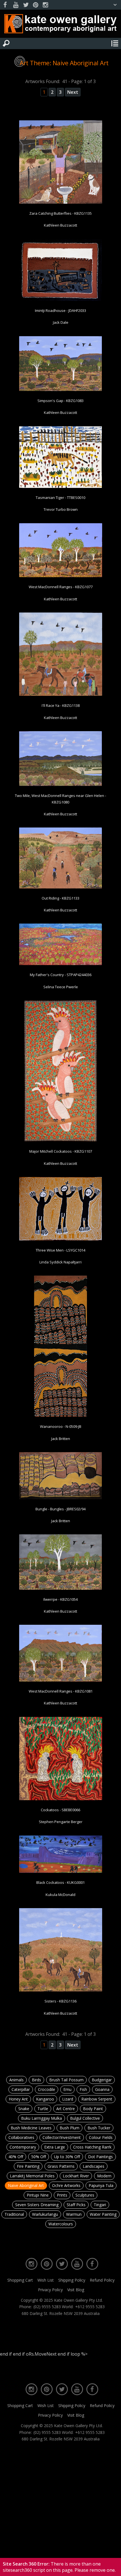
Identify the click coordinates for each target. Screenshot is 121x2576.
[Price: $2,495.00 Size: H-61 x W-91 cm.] (61, 785)
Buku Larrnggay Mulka (42, 2118)
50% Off (39, 2157)
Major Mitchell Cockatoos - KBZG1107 (61, 1151)
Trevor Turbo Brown (61, 509)
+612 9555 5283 (90, 2307)
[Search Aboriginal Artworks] (6, 44)
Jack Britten (61, 1439)
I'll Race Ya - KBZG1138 (61, 705)
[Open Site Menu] (115, 44)
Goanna (102, 2089)
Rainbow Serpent (97, 2099)
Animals (16, 2080)
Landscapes (94, 2166)
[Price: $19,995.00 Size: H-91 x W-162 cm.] (61, 1498)
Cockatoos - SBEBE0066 (60, 1810)
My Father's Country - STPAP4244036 (61, 975)
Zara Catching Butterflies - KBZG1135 (60, 213)
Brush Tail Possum (66, 2080)
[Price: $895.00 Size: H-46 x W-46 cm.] (61, 203)
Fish (83, 2089)
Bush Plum (70, 2128)
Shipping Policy (72, 2280)
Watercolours (61, 2224)
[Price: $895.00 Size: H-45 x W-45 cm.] (61, 1990)
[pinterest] (35, 5)
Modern (104, 2176)
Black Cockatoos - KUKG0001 (60, 1882)
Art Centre (66, 2109)
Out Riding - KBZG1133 (60, 898)
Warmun (74, 2214)
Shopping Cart (20, 2280)
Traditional (14, 2214)
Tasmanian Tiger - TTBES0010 (60, 498)
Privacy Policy (50, 2290)
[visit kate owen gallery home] (60, 25)
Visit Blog (76, 2290)
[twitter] (26, 5)
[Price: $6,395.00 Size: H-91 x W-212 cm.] (61, 1872)
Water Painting (103, 2214)
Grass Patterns (61, 2166)
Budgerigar (102, 2080)
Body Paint (93, 2109)
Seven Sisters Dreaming (37, 2205)
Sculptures (85, 2195)
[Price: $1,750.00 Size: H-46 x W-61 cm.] (61, 487)
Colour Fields (101, 2137)
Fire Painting (28, 2166)
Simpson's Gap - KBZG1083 (60, 401)
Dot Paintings (100, 2157)
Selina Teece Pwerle (61, 987)
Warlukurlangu (45, 2214)
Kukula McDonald (60, 1895)
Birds (36, 2080)
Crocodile (47, 2089)
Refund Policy (102, 2280)
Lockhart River (76, 2176)
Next (73, 92)
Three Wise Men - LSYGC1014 (60, 1250)
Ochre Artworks (66, 2185)
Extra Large (55, 2147)
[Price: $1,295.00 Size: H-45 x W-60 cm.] (61, 887)
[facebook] (6, 5)
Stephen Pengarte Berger (61, 1822)
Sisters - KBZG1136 (60, 2001)
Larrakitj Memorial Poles (32, 2176)
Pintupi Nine (38, 2195)
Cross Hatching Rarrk (92, 2147)
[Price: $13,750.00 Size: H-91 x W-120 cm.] (61, 1239)
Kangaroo (45, 2099)
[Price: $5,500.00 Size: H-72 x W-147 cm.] (61, 964)
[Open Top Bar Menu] (115, 5)
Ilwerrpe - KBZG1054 (60, 1599)
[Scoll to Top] (112, 2567)
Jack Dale (61, 322)
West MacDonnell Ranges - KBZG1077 (61, 587)
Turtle (43, 2109)
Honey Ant (18, 2099)
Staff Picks (76, 2205)
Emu (67, 2089)
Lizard (68, 2099)
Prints (62, 2195)
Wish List (46, 2280)
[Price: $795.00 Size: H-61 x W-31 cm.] (60, 1141)
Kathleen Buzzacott (60, 225)
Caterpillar (21, 2089)
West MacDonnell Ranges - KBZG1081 (61, 1691)
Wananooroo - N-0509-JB (61, 1426)
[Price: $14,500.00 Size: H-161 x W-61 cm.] (61, 1416)
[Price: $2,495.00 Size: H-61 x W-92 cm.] (61, 390)
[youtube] (16, 5)
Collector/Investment (62, 2137)
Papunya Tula (101, 2185)
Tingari (100, 2205)
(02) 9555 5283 (47, 2307)
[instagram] (45, 5)
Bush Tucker (99, 2128)
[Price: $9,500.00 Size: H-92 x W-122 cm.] (61, 300)
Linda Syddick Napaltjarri (60, 1262)
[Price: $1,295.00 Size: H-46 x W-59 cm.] (61, 695)
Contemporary (23, 2147)
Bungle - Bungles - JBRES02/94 (60, 1509)
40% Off (16, 2157)
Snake (24, 2109)
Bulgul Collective (85, 2118)
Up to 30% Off (67, 2157)
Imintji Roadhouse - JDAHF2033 (60, 310)
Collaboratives (21, 2137)
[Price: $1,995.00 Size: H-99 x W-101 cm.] (61, 1799)
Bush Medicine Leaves (31, 2128)
